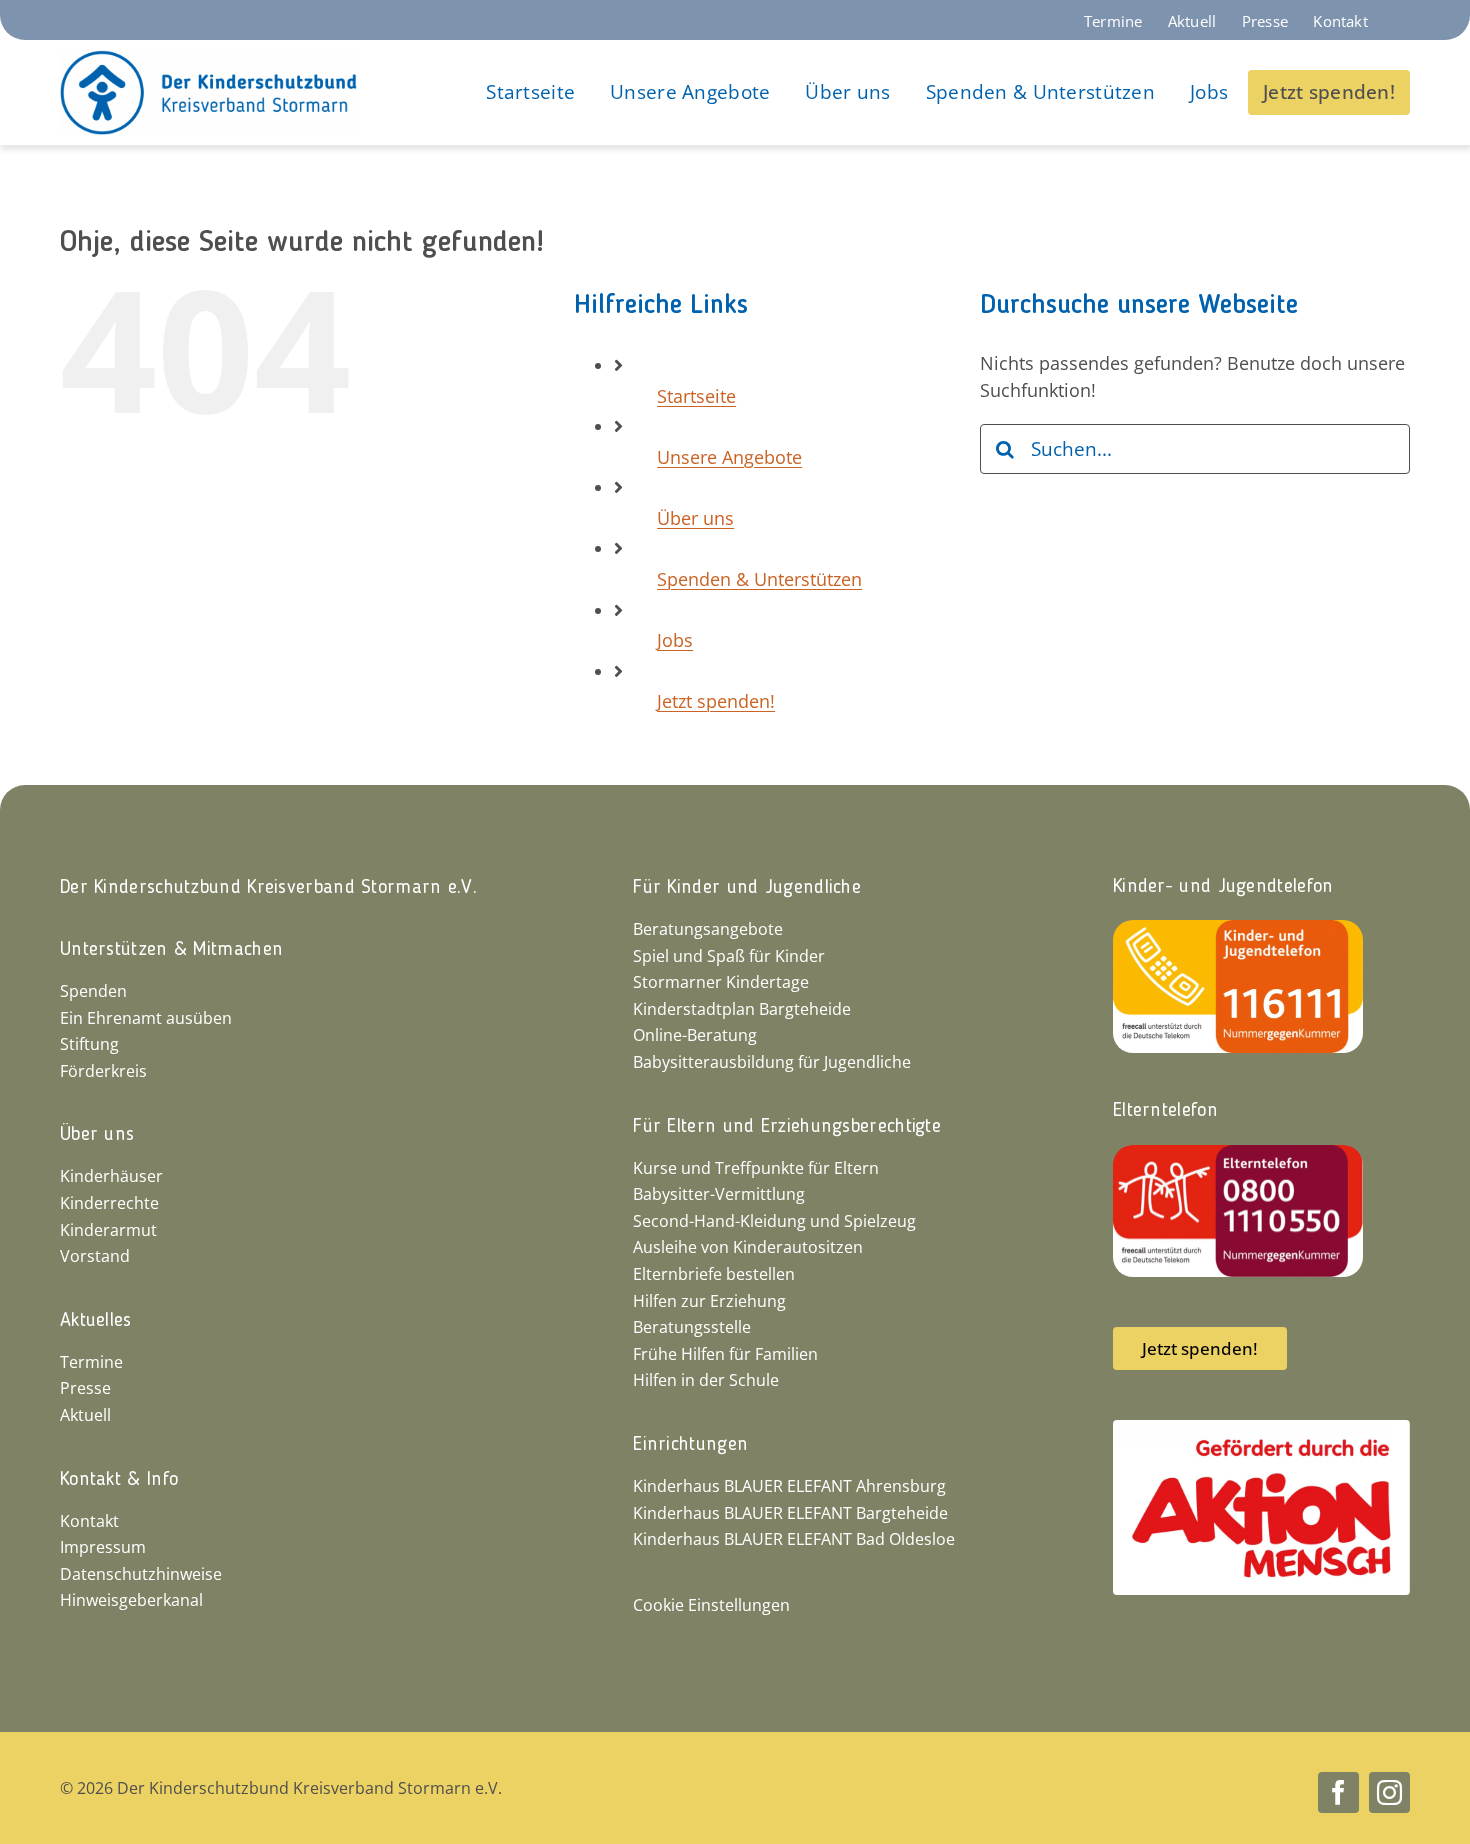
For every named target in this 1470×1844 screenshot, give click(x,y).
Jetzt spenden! (716, 701)
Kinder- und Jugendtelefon (1223, 887)
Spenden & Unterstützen (759, 579)
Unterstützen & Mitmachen (171, 950)
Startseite (696, 396)
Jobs (675, 640)
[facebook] (1338, 1792)
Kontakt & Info (119, 1480)
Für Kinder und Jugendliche (747, 888)
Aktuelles (96, 1321)
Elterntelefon (1165, 1111)
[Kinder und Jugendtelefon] (1238, 929)
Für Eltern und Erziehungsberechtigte (787, 1127)
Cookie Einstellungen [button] (711, 1605)
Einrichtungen (690, 1445)
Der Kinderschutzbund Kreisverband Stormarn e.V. (268, 888)
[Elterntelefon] (1238, 1154)
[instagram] (1389, 1792)
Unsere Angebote (729, 457)
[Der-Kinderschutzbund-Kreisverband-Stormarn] (208, 59)
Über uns (695, 518)
